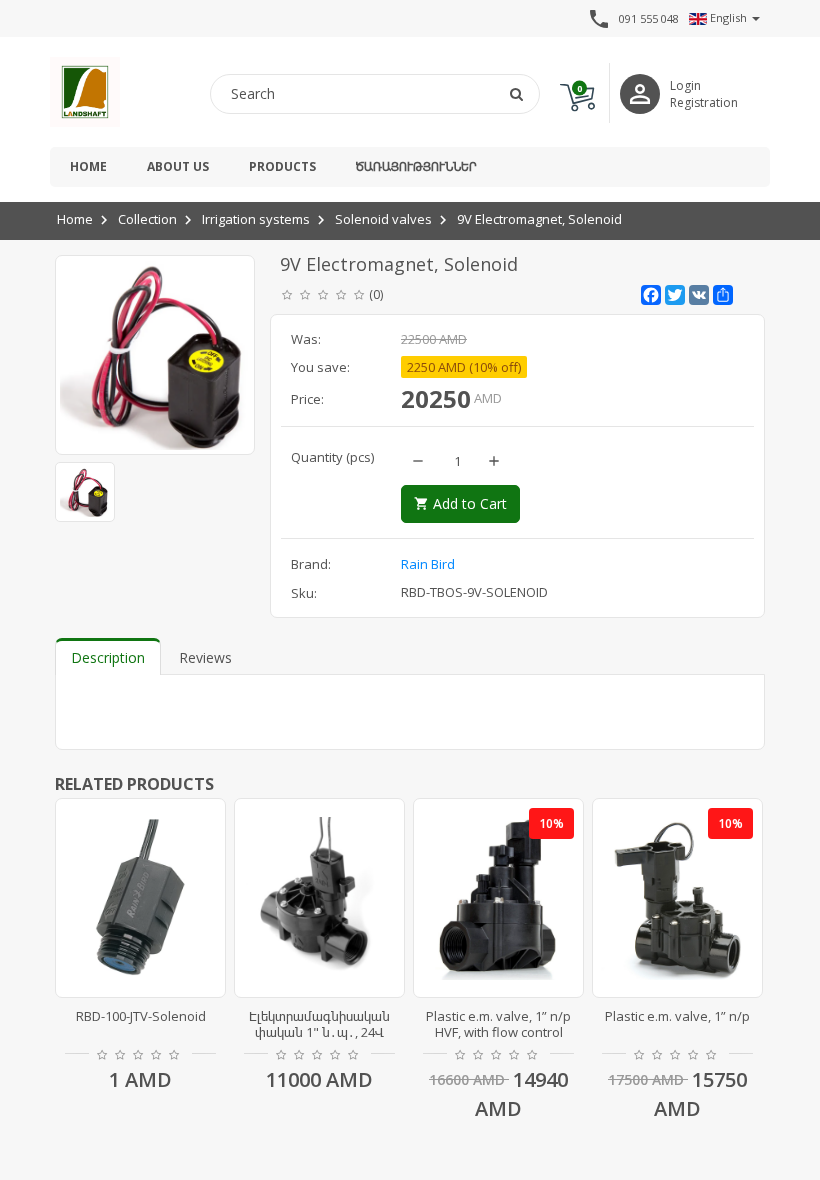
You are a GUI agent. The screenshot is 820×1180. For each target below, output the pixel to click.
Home (88, 166)
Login (685, 85)
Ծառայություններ (416, 166)
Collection (147, 219)
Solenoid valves (383, 219)
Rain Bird (428, 564)
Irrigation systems (256, 219)
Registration (704, 102)
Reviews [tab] (205, 657)
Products (282, 166)
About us (178, 166)
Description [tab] (108, 657)
